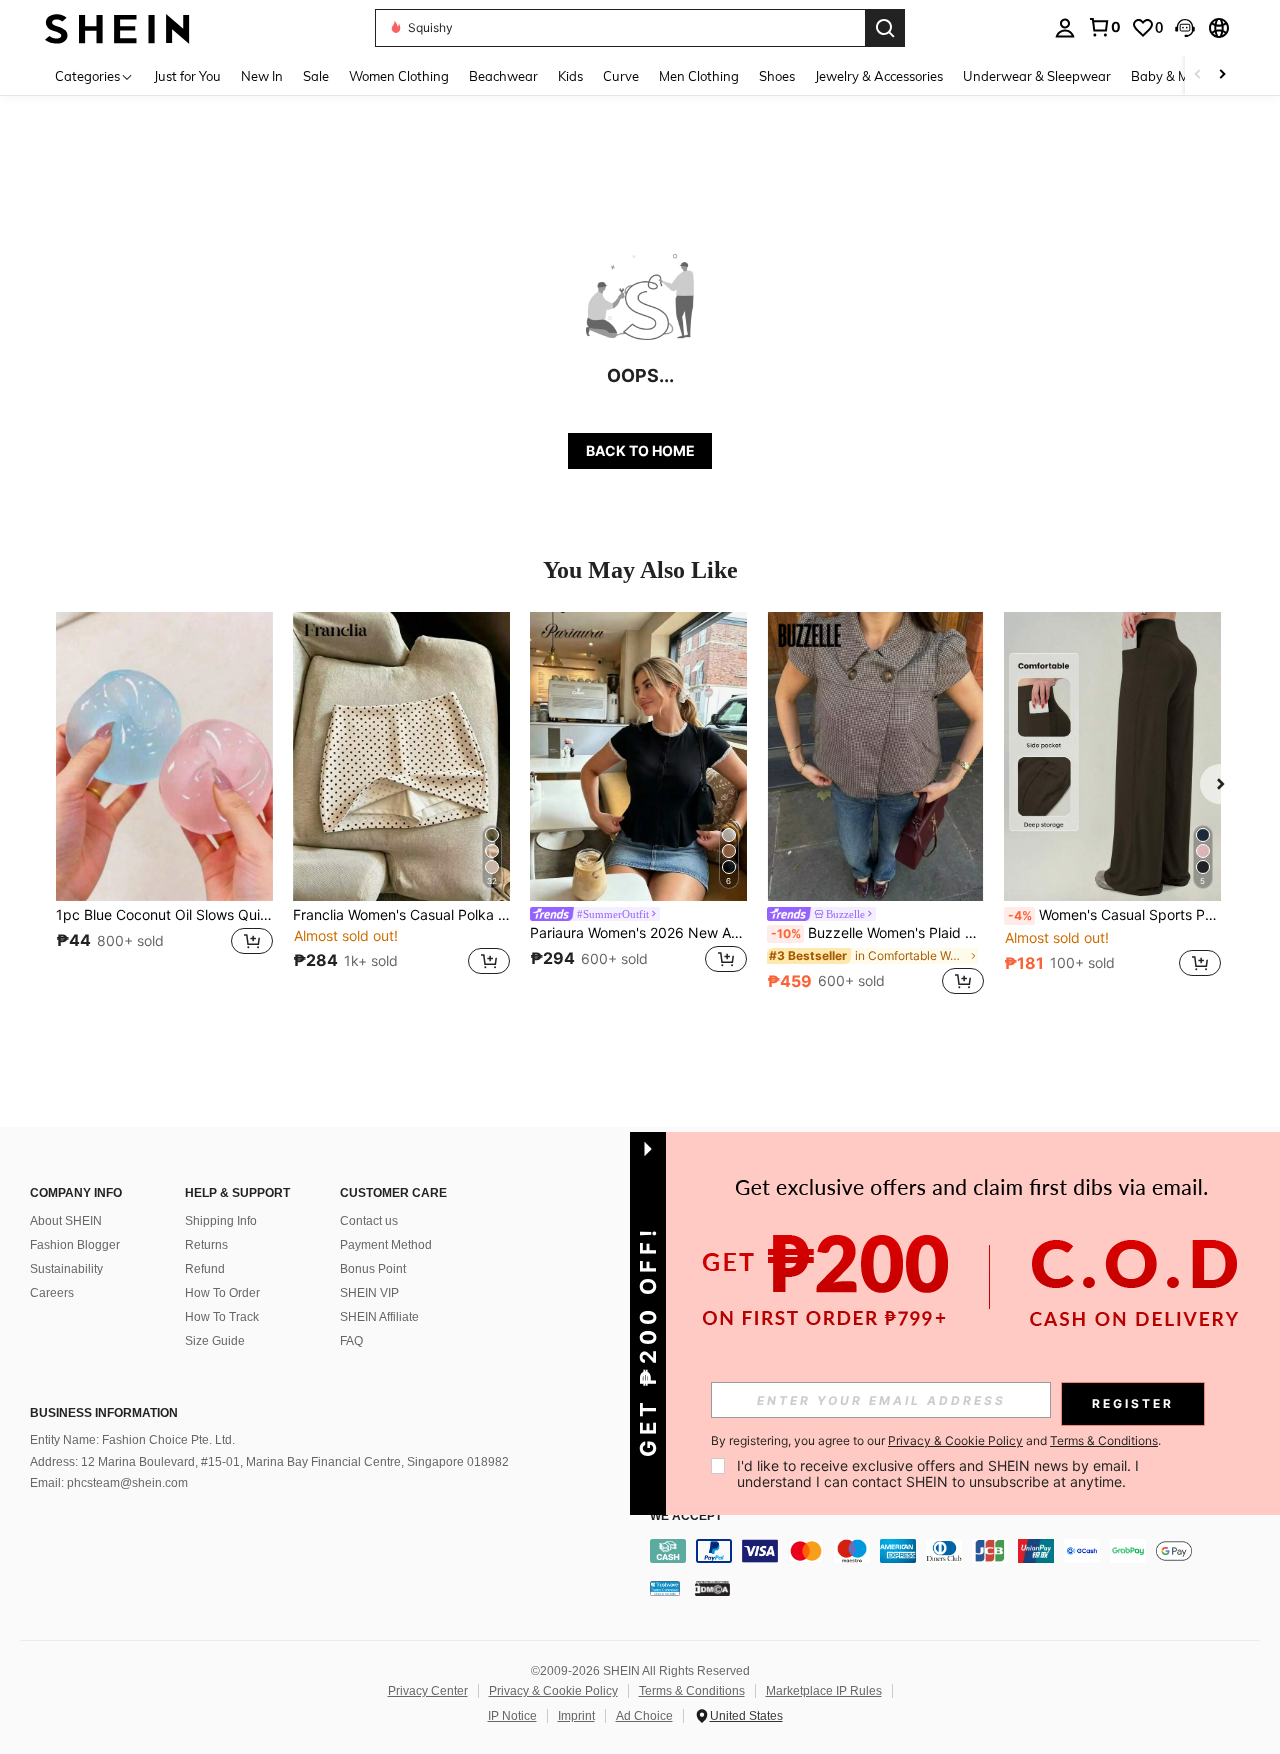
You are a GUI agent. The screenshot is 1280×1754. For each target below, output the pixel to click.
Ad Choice (644, 1716)
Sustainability (66, 1269)
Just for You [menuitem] (187, 76)
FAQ (351, 1341)
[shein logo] (117, 27)
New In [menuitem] (262, 76)
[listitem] (164, 805)
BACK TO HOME (640, 450)
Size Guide (215, 1341)
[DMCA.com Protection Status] (712, 1588)
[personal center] (1065, 28)
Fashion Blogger (75, 1245)
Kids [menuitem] (570, 76)
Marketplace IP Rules (824, 1691)
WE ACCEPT (686, 1516)
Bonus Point (373, 1269)
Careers (52, 1293)
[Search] (885, 28)
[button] (1185, 28)
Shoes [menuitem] (777, 76)
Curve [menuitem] (621, 76)
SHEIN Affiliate (379, 1317)
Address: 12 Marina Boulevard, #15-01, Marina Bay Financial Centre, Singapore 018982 (269, 1462)
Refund (205, 1269)
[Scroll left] (1198, 75)
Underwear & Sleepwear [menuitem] (1037, 76)
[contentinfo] (960, 1551)
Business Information (104, 1413)
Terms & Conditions (692, 1691)
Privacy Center (428, 1691)
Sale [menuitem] (316, 76)
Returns (206, 1245)
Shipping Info (221, 1221)
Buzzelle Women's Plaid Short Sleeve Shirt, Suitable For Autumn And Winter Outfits (877, 933)
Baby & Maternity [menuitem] (1184, 76)
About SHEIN (66, 1221)
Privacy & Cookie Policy (553, 1691)
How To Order (222, 1293)
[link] (1104, 27)
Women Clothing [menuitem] (399, 76)
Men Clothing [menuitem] (699, 76)
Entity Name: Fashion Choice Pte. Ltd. (132, 1440)
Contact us (369, 1221)
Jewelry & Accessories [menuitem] (879, 76)
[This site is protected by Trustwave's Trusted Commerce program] (665, 1588)
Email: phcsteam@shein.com (109, 1483)
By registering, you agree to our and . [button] (936, 1441)
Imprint (576, 1716)
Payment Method (386, 1245)
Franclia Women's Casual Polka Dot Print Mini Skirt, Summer (401, 915)
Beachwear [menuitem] (503, 76)
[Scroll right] (1222, 75)
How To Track (222, 1317)
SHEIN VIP (369, 1293)
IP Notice (512, 1716)
